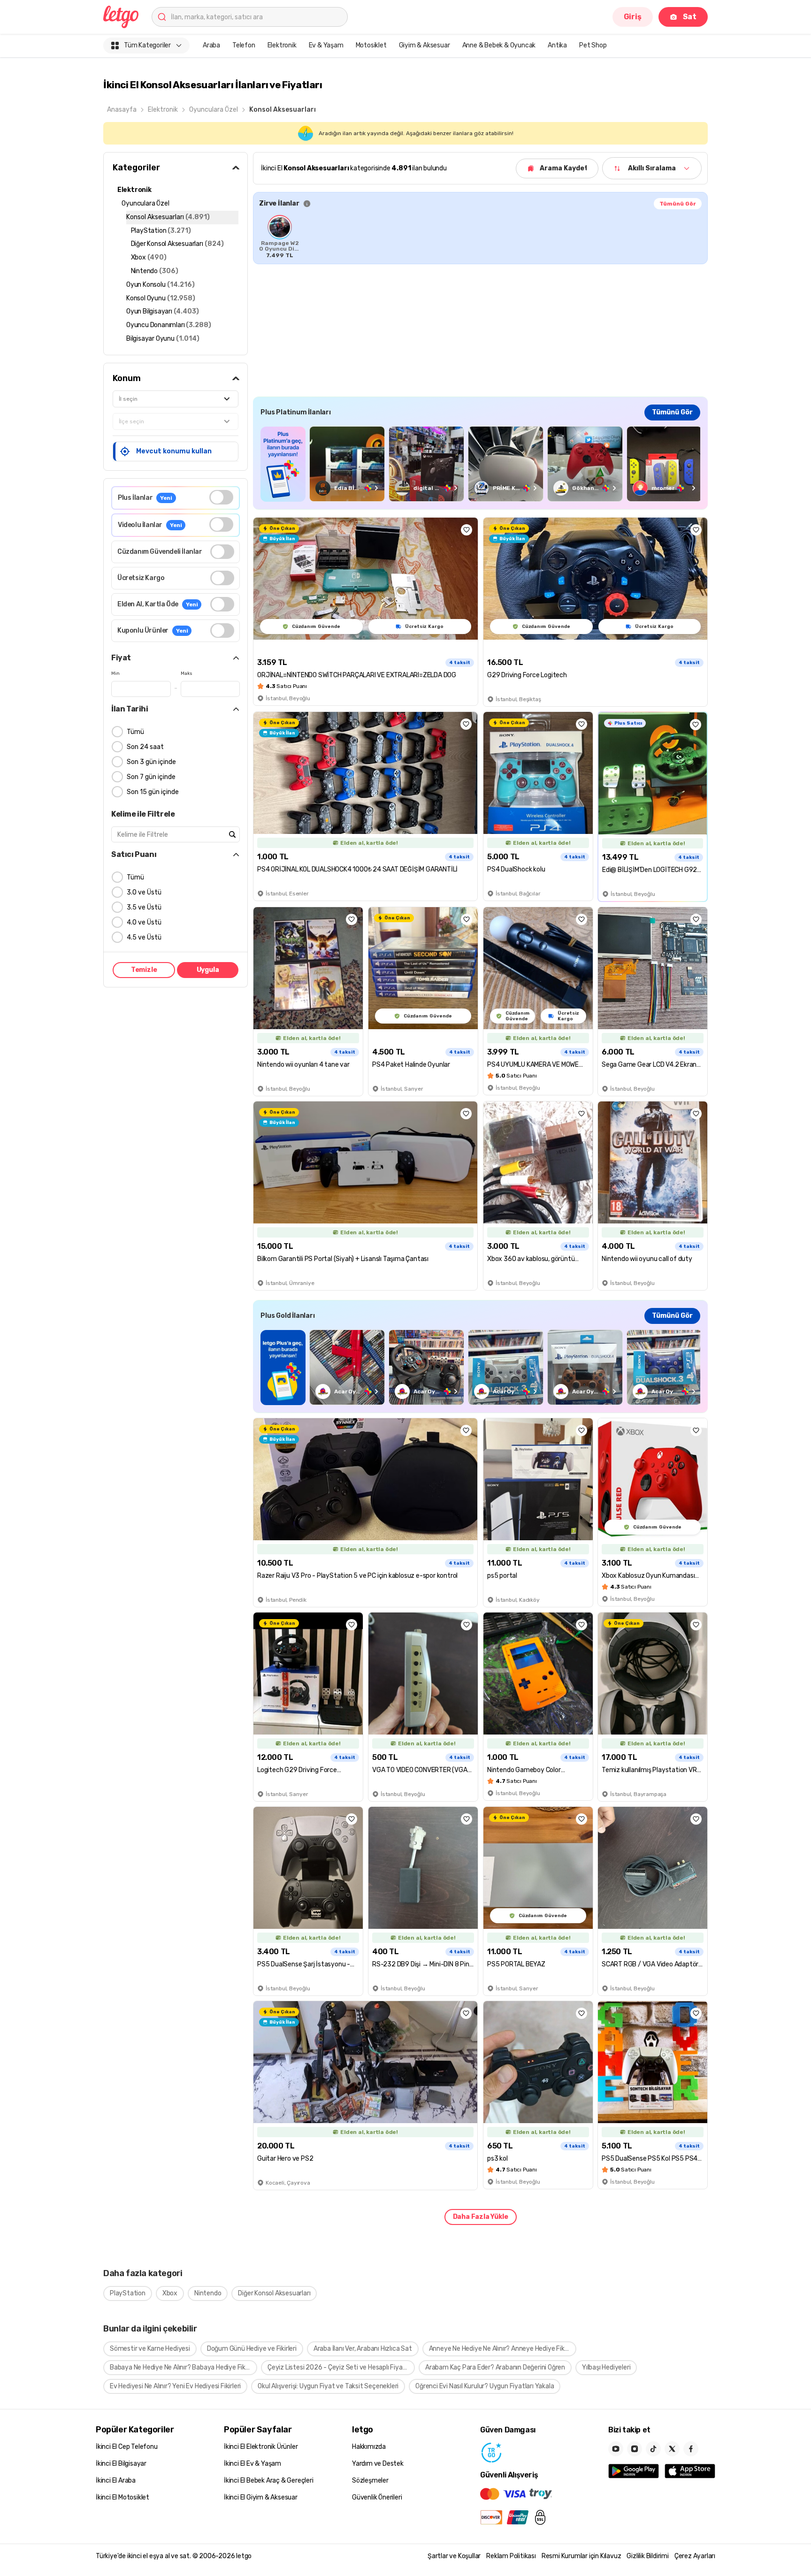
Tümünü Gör (678, 204)
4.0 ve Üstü (144, 922)
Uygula (208, 970)
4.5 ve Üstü (144, 937)
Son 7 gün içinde (151, 777)
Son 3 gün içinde (151, 762)
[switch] (221, 497)
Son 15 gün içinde (153, 792)
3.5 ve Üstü (144, 907)
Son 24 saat (145, 747)
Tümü (135, 732)
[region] (480, 237)
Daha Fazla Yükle (481, 2217)
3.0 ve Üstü (144, 892)
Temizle (144, 970)
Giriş (633, 17)
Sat (690, 17)
